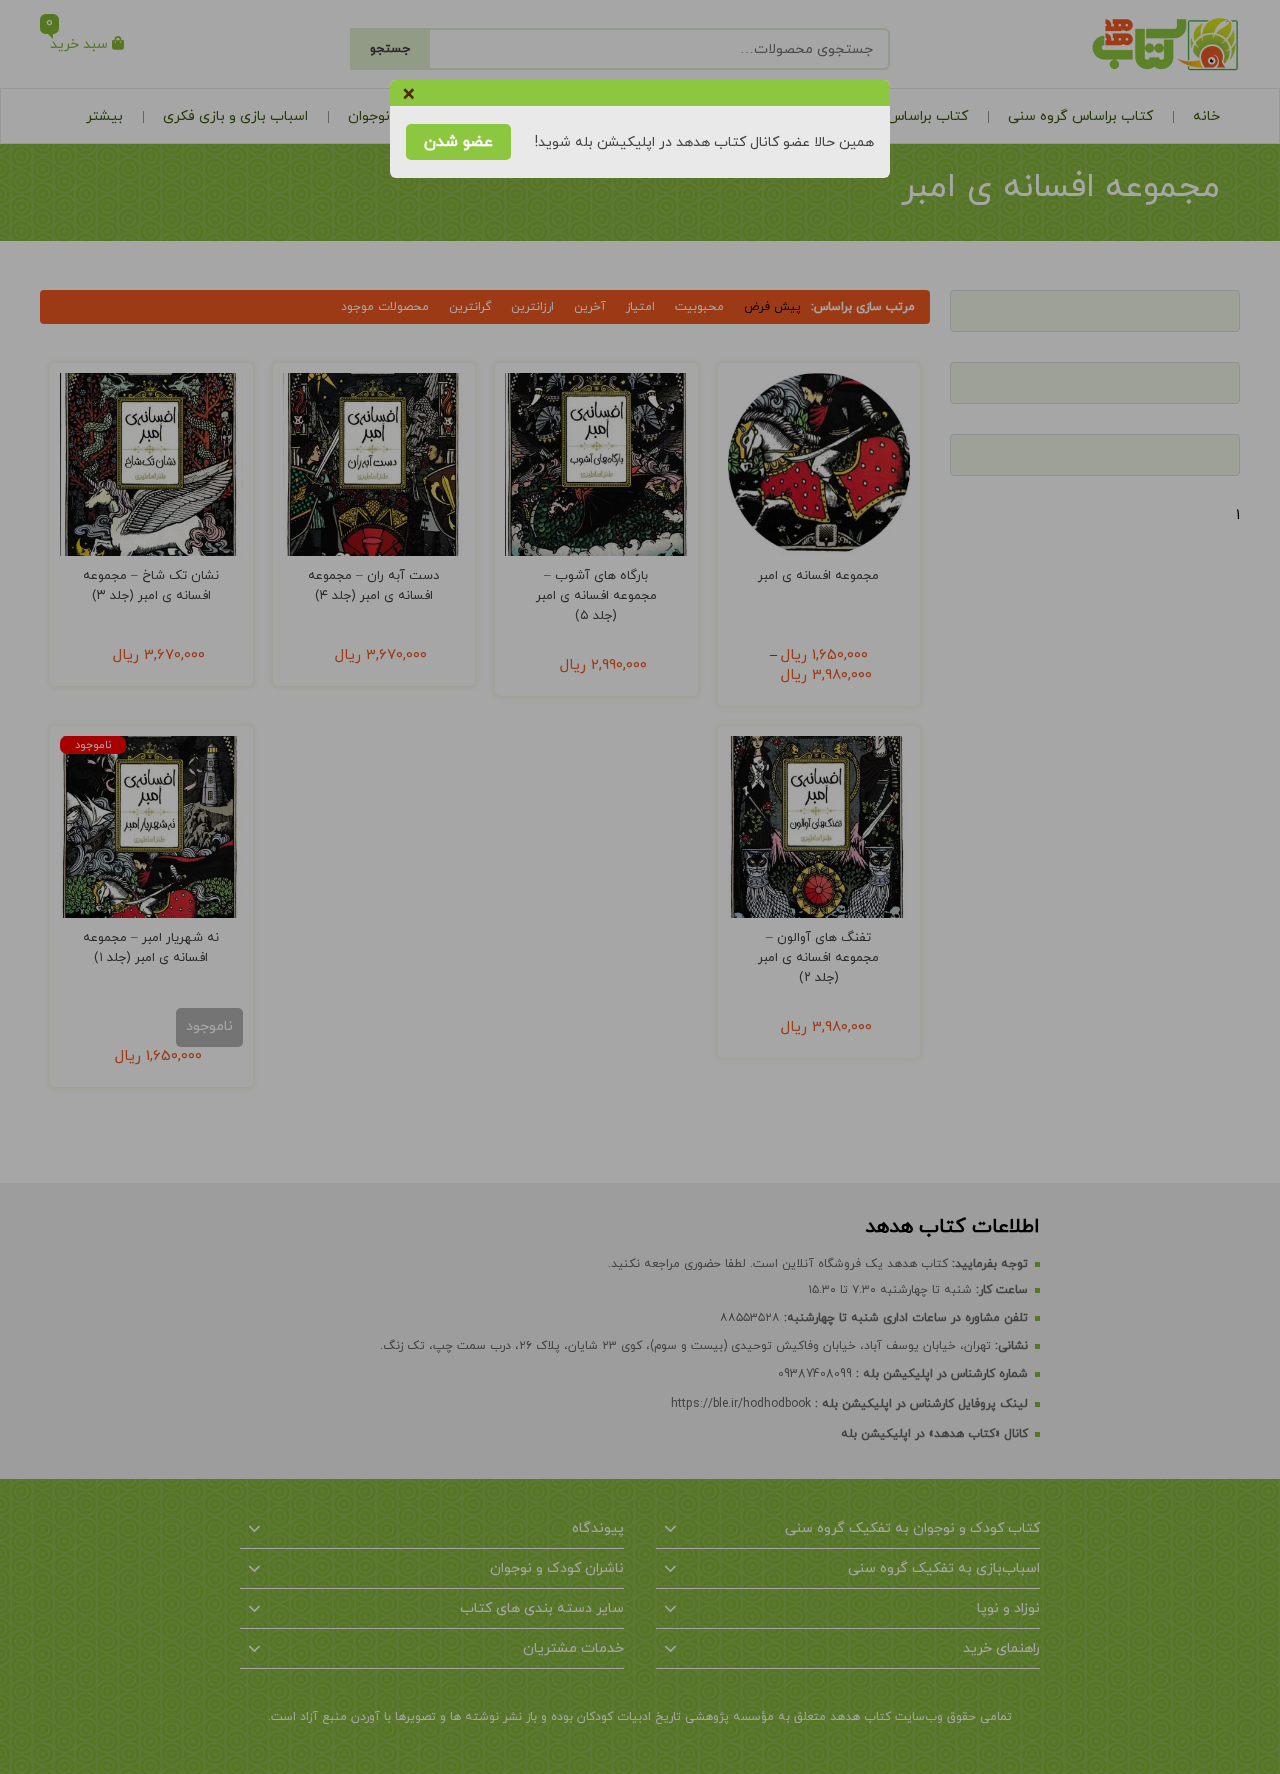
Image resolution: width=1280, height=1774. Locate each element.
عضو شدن (458, 142)
